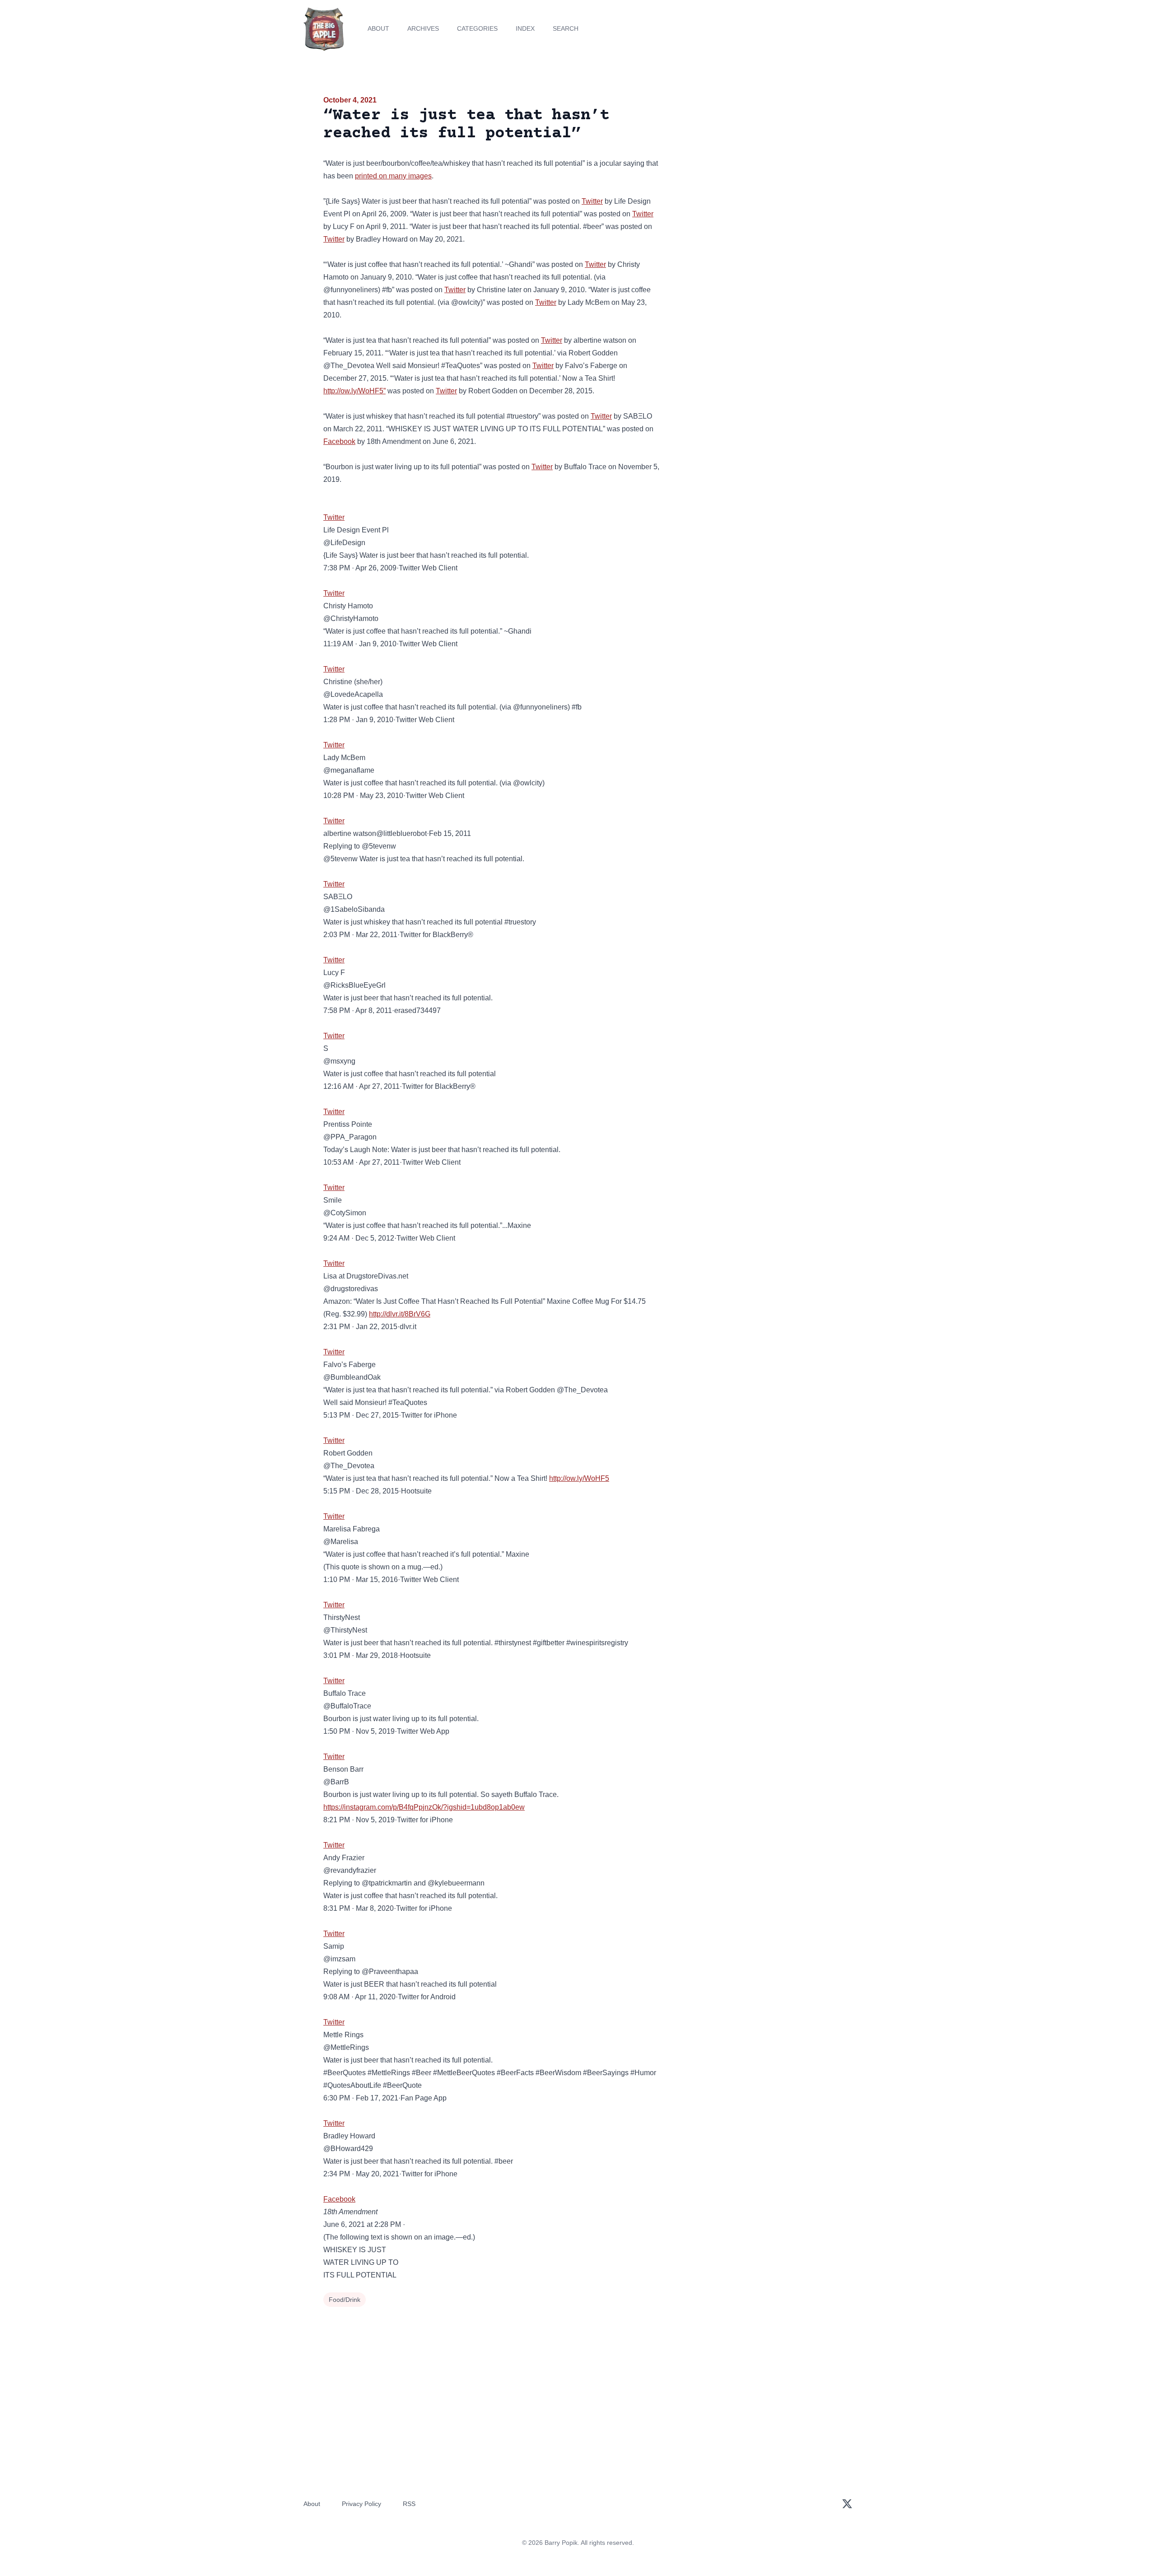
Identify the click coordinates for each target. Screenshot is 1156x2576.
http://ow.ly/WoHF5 (579, 1478)
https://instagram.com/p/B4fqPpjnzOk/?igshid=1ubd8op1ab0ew (424, 1807)
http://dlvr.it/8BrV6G (400, 1314)
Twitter (592, 201)
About (378, 28)
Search (566, 28)
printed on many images (393, 176)
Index (525, 28)
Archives (423, 28)
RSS (409, 2504)
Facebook (339, 441)
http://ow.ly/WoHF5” (354, 391)
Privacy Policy (361, 2504)
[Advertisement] (751, 164)
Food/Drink (345, 2300)
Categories (477, 28)
